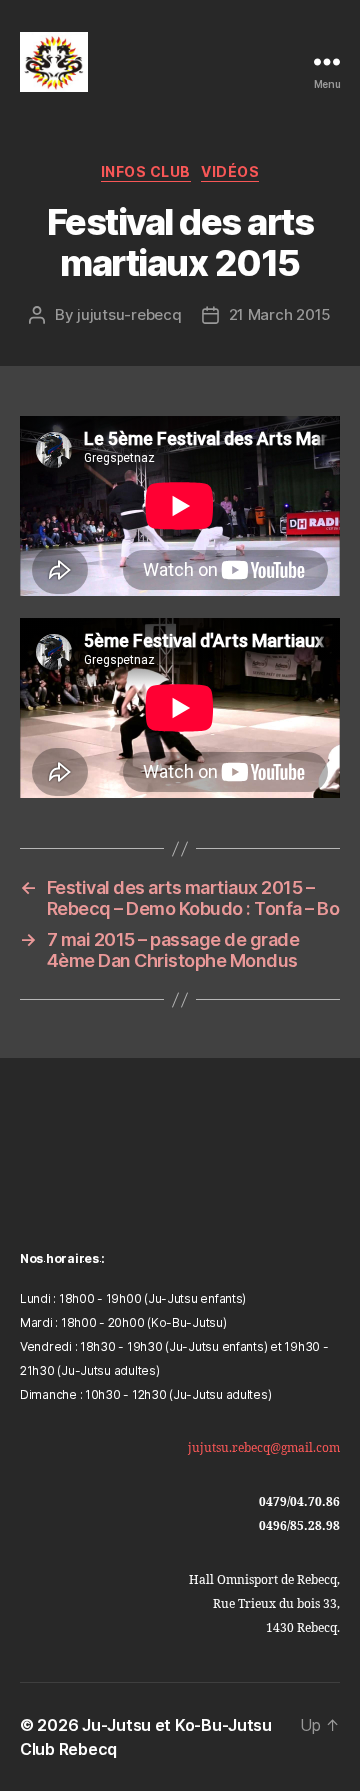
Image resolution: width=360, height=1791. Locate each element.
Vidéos (230, 171)
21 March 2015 (280, 314)
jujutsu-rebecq (129, 314)
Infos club (146, 171)
